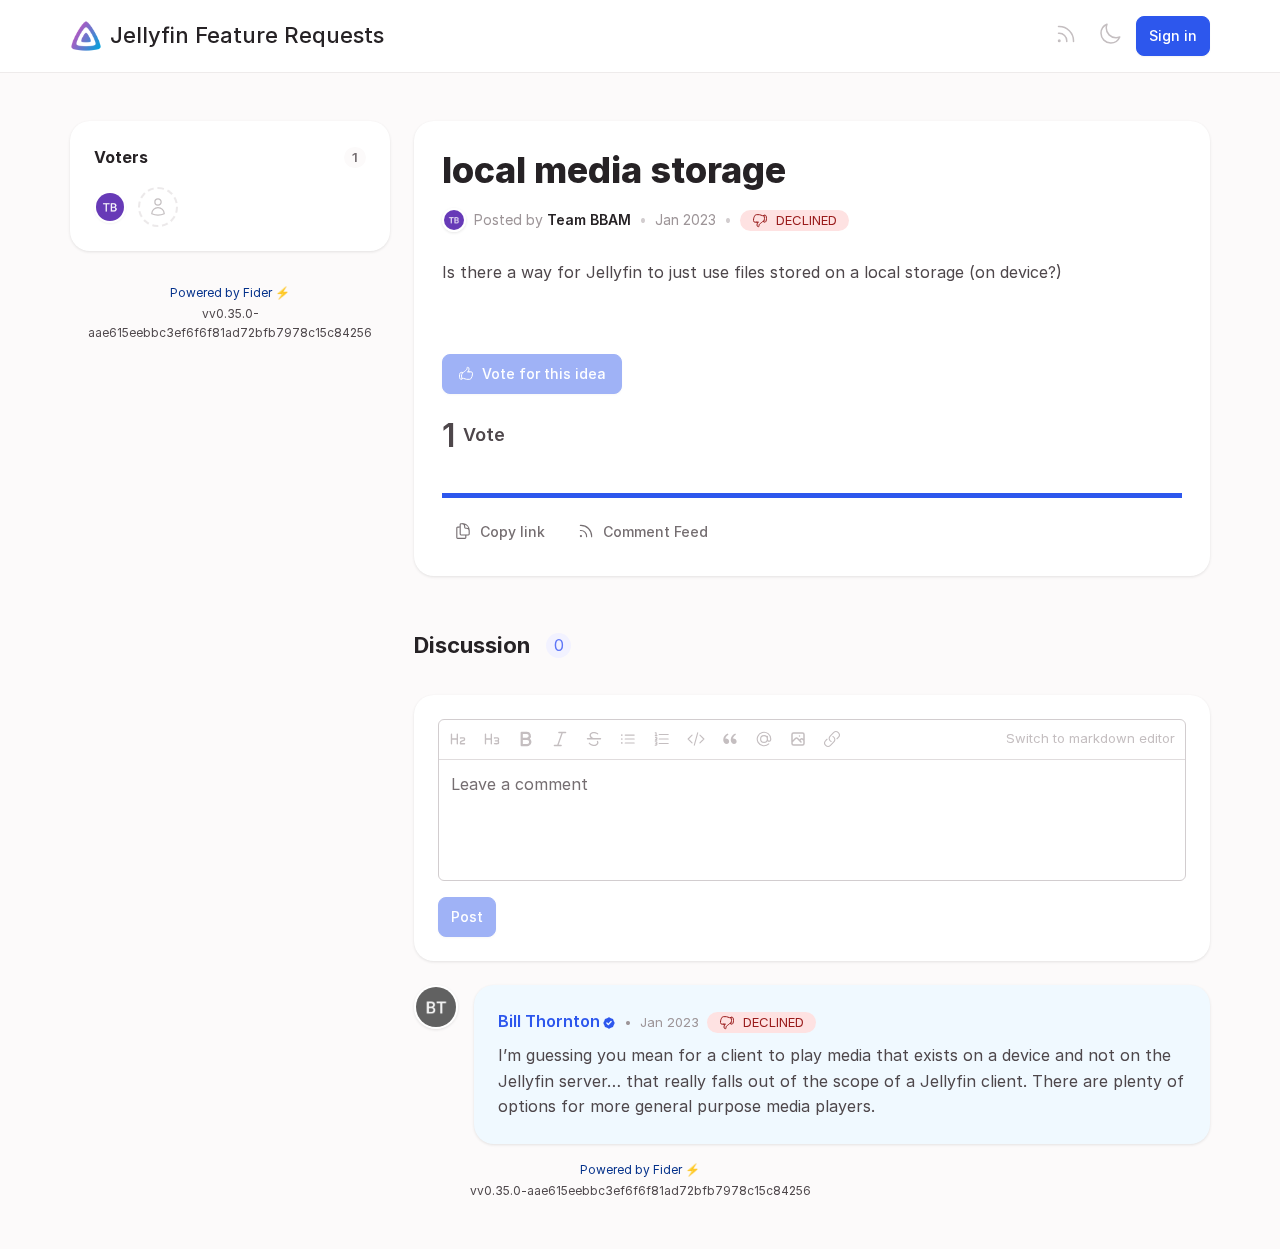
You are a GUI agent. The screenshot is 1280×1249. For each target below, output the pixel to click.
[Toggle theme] (1110, 36)
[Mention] (764, 739)
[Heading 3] (492, 739)
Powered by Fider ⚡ (230, 292)
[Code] (696, 739)
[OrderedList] (662, 739)
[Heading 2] (458, 739)
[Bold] (526, 739)
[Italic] (560, 739)
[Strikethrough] (594, 739)
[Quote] (730, 739)
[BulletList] (628, 739)
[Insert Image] (798, 739)
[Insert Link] (832, 739)
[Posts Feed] (1066, 36)
